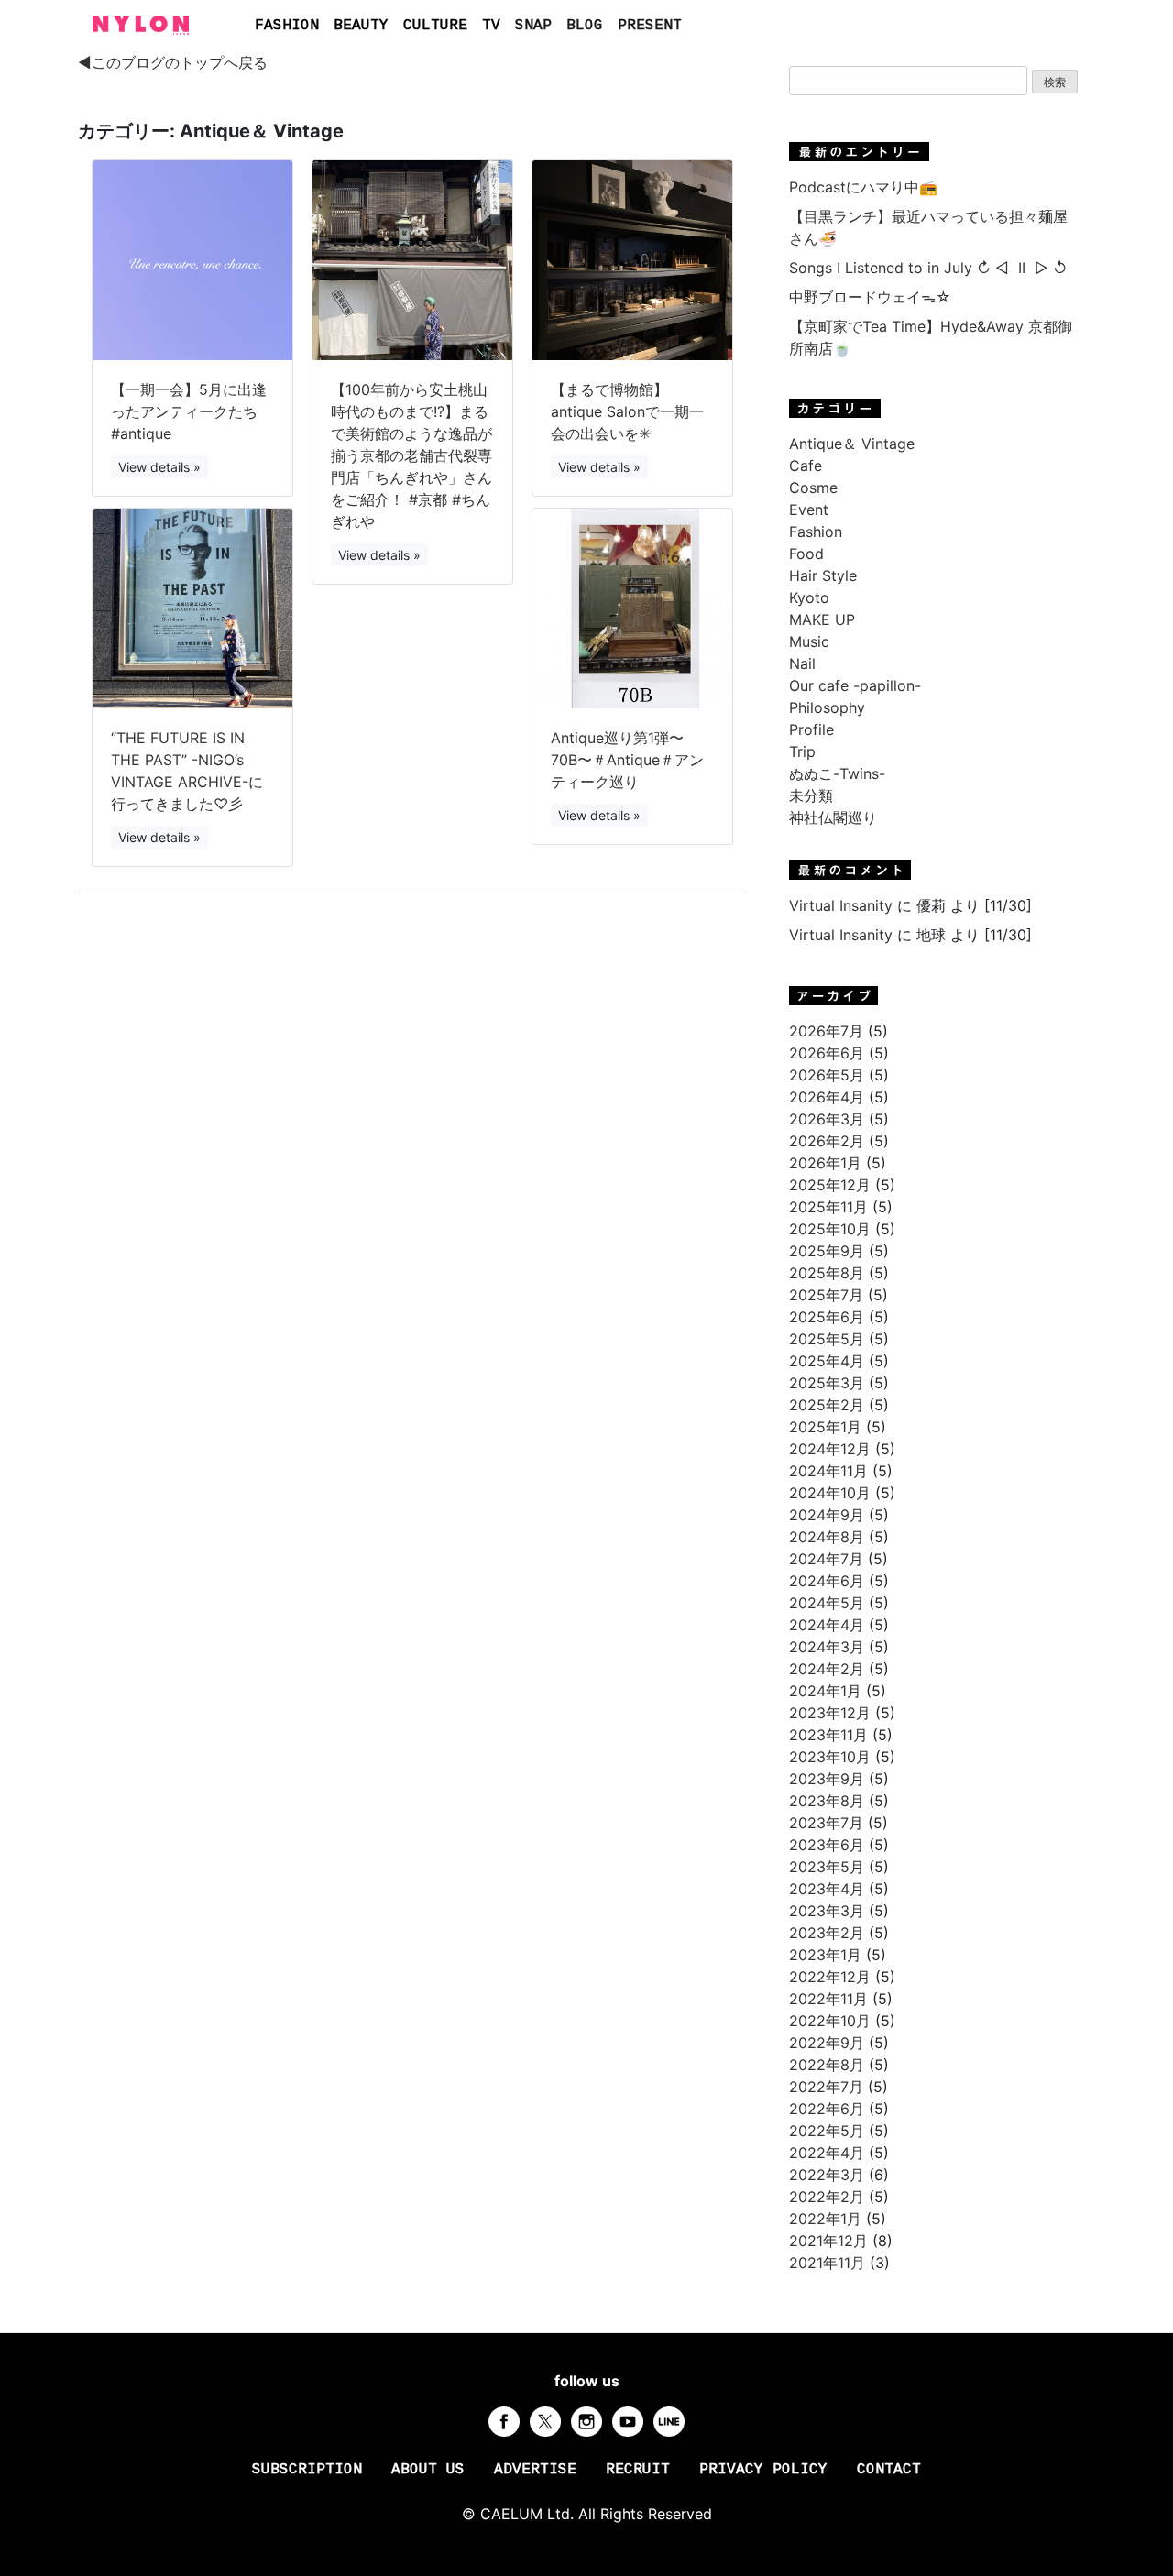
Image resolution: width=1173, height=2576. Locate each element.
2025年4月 (827, 1361)
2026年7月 (826, 1031)
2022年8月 (827, 2065)
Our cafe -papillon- (855, 685)
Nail (802, 663)
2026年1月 (825, 1163)
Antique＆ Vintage (852, 444)
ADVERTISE (535, 2470)
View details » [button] (159, 467)
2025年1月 (825, 1427)
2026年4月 (827, 1097)
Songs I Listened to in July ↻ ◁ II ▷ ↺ (928, 268)
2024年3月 (827, 1647)
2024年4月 (827, 1625)
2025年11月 (828, 1207)
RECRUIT (638, 2470)
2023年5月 (827, 1867)
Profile (811, 729)
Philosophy (827, 707)
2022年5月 (827, 2131)
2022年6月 (827, 2109)
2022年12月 (830, 1977)
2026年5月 (827, 1075)
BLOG (585, 26)
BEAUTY (361, 26)
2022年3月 (827, 2175)
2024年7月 (826, 1559)
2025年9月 (827, 1251)
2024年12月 (830, 1449)
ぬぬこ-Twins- (837, 773)
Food (806, 554)
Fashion (816, 532)
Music (809, 641)
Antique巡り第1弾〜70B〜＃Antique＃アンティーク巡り (627, 760)
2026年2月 (827, 1141)
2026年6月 (827, 1053)
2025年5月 (827, 1339)
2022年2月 (827, 2197)
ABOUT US (428, 2470)
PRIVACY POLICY (763, 2470)
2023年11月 (828, 1735)
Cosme (813, 488)
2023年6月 (827, 1845)
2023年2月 (827, 1933)
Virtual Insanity (841, 905)
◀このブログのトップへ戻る (173, 62)
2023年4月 (827, 1889)
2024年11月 (828, 1471)
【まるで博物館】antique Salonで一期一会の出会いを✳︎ (627, 411)
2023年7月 (826, 1823)
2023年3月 (827, 1911)
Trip (802, 751)
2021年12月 (828, 2241)
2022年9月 (827, 2043)
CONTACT (889, 2470)
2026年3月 (827, 1119)
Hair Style (823, 575)
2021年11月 (827, 2263)
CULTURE (435, 26)
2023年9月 (827, 1779)
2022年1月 (825, 2219)
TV (491, 26)
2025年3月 (827, 1383)
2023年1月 (825, 1955)
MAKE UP (822, 619)
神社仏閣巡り (833, 817)
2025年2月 (827, 1405)
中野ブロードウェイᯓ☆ (870, 297)
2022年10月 (830, 2021)
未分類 (811, 795)
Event (809, 510)
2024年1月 (825, 1691)
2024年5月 (827, 1603)
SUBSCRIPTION (307, 2470)
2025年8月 (827, 1273)
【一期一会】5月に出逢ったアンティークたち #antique (189, 411)
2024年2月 (827, 1669)
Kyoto (809, 597)
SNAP (533, 26)
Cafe (806, 466)
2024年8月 (827, 1537)
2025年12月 (830, 1185)
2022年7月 (826, 2087)
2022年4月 (827, 2153)
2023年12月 (830, 1713)
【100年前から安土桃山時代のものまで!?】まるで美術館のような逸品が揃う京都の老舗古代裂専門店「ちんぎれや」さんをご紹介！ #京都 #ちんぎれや (411, 455)
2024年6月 (827, 1581)
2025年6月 (827, 1317)
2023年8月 (827, 1801)
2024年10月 (830, 1493)
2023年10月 (830, 1757)
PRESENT (650, 26)
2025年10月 (830, 1229)
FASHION (287, 26)
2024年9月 (827, 1515)
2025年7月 (826, 1295)
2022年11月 (828, 1999)
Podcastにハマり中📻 (863, 187)
